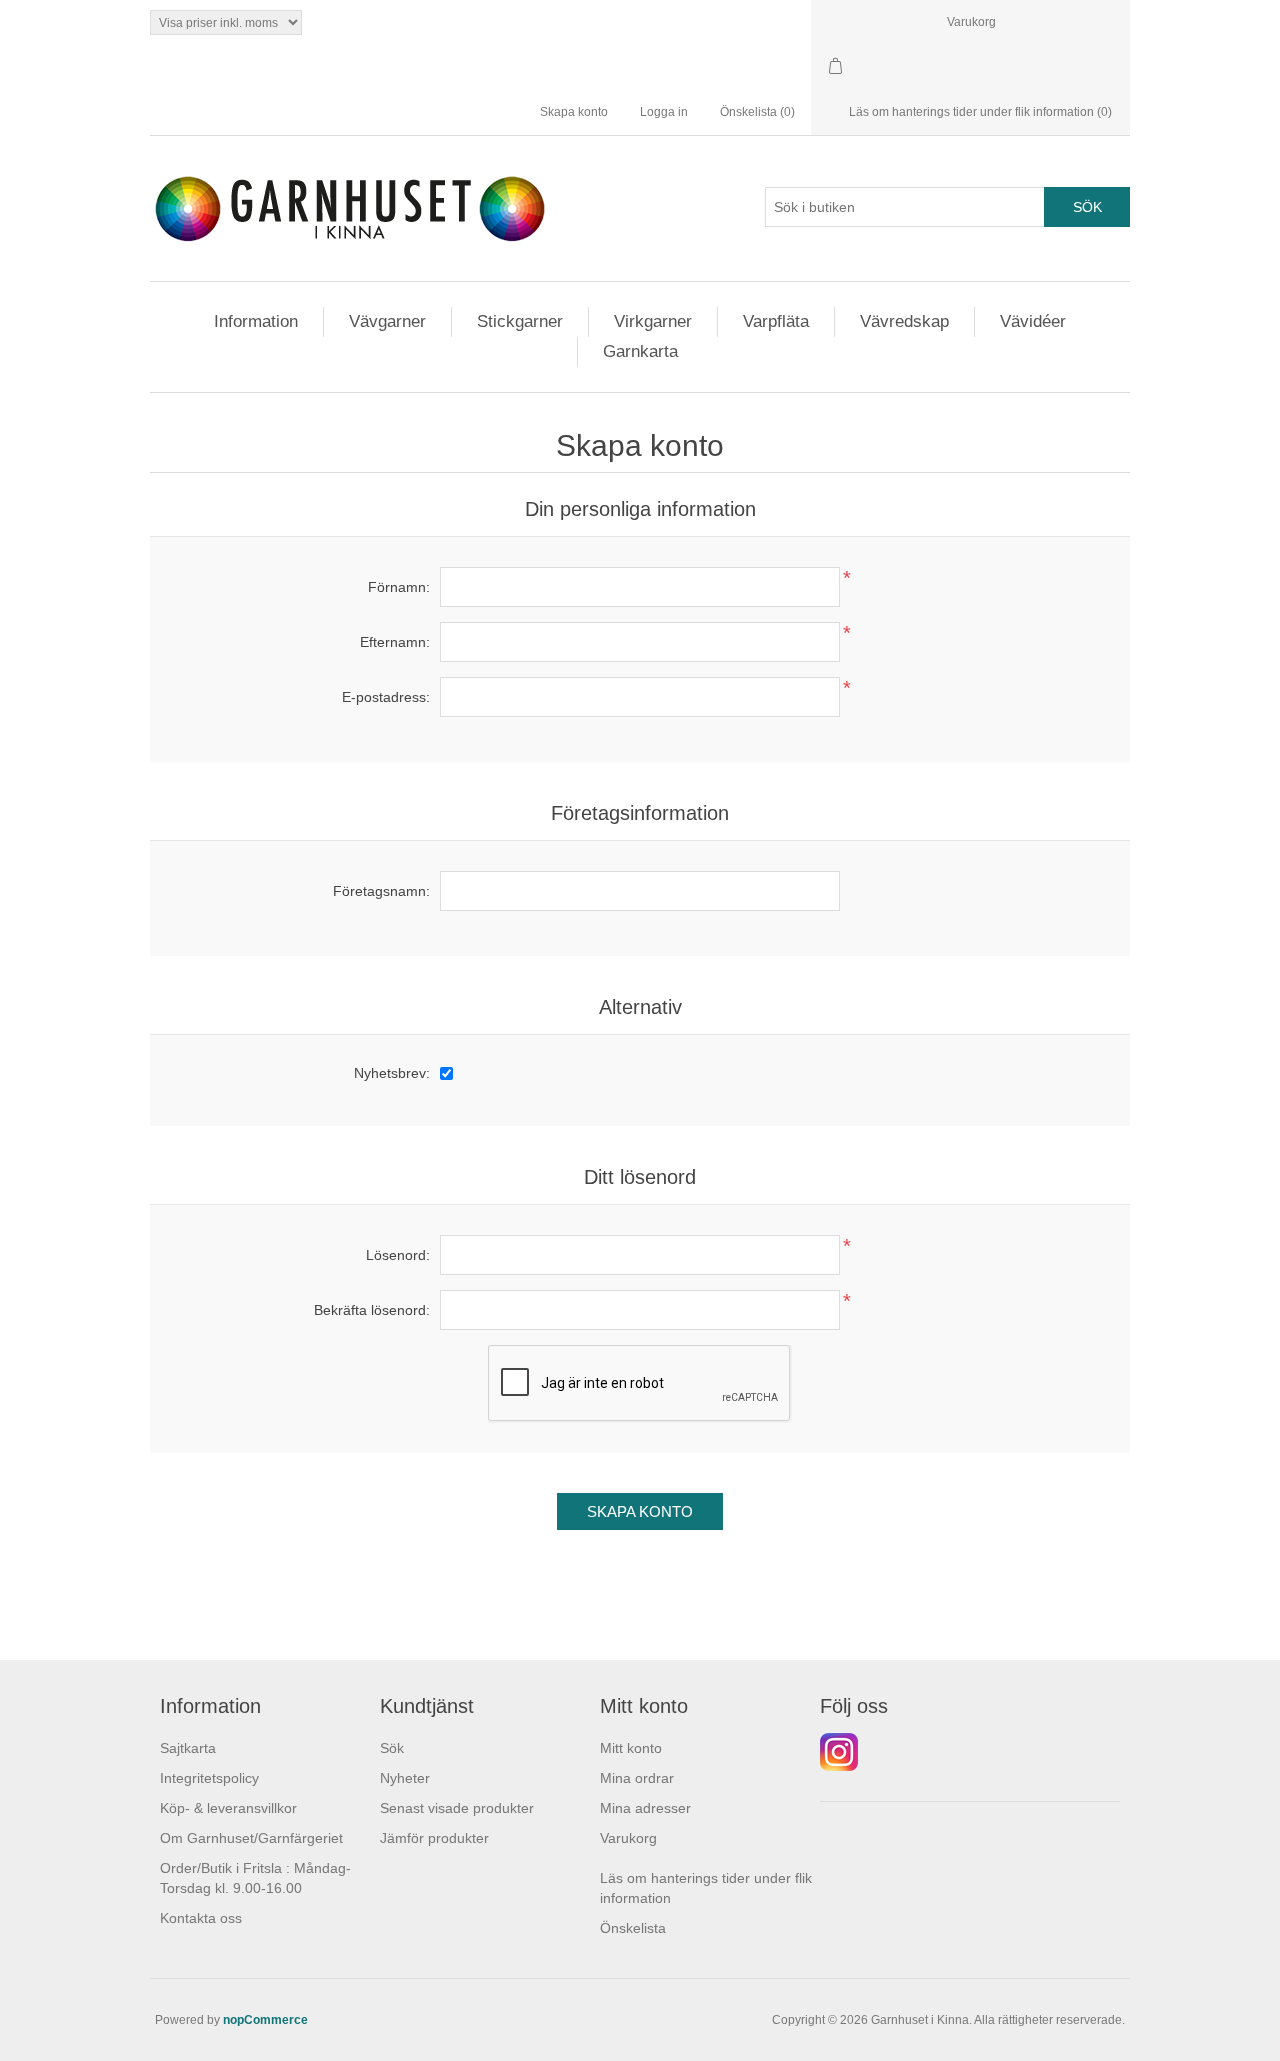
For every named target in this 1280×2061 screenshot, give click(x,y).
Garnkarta (640, 351)
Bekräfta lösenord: (372, 1310)
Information (256, 321)
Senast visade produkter (457, 1808)
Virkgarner (653, 321)
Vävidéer (1033, 321)
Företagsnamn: (381, 891)
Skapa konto (574, 112)
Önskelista (633, 1928)
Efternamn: (395, 642)
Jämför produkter (434, 1838)
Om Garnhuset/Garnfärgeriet (251, 1838)
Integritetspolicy (209, 1778)
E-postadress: (386, 697)
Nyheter (405, 1778)
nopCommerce (265, 2020)
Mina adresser (645, 1808)
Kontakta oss (201, 1918)
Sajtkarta (188, 1748)
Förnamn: (399, 587)
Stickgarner (520, 321)
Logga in (664, 112)
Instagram (839, 1752)
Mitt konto (631, 1748)
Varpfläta (776, 321)
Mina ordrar (637, 1778)
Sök (392, 1748)
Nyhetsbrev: (392, 1073)
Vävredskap (904, 321)
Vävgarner (387, 321)
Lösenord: (398, 1255)
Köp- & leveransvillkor (228, 1808)
